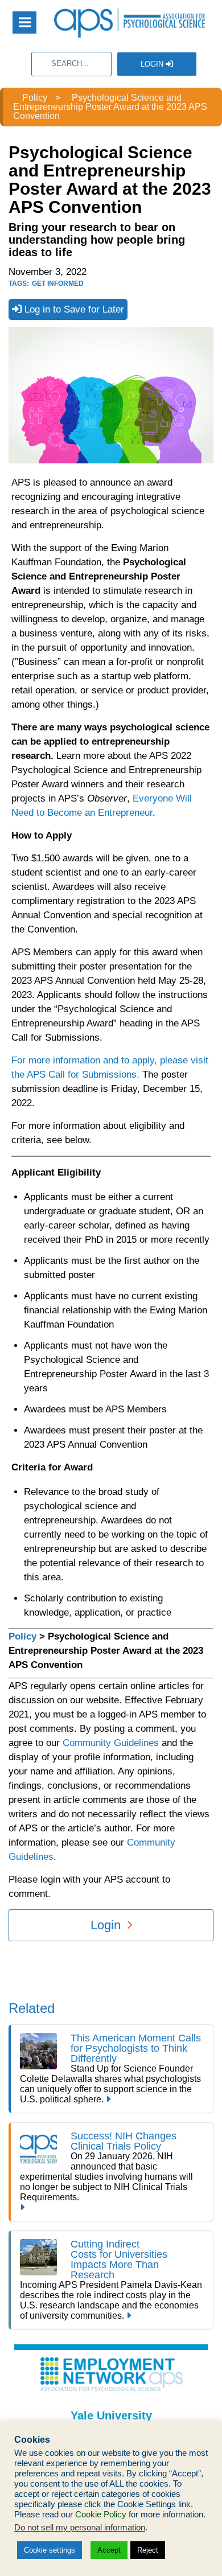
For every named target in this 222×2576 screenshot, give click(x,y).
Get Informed (58, 284)
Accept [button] (109, 2550)
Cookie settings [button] (50, 2550)
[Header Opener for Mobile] (24, 22)
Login (153, 64)
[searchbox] (71, 64)
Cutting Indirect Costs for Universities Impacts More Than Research (119, 2259)
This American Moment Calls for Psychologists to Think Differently (136, 2048)
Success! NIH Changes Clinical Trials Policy (124, 2141)
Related (32, 2008)
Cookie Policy (101, 2515)
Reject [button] (148, 2550)
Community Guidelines (111, 1743)
